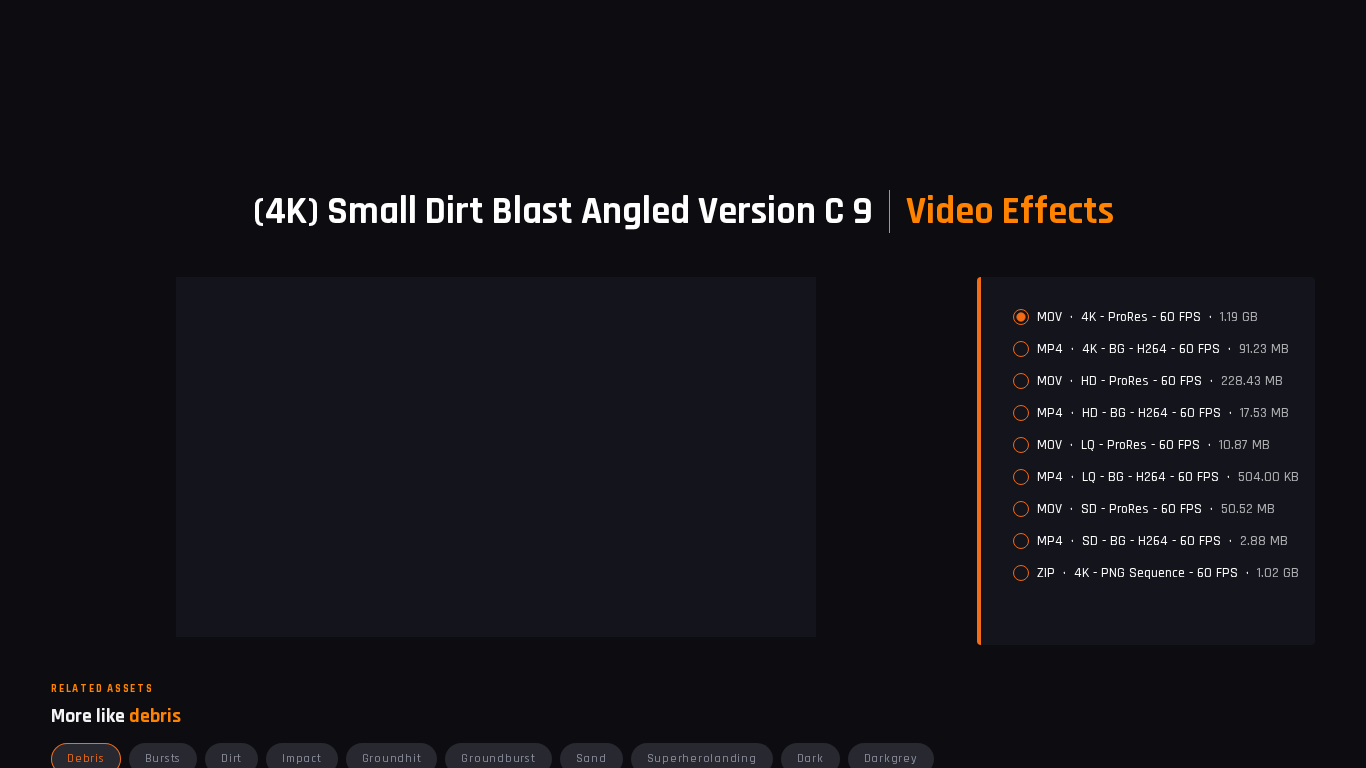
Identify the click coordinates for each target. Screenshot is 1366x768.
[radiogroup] (1156, 445)
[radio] (1021, 317)
